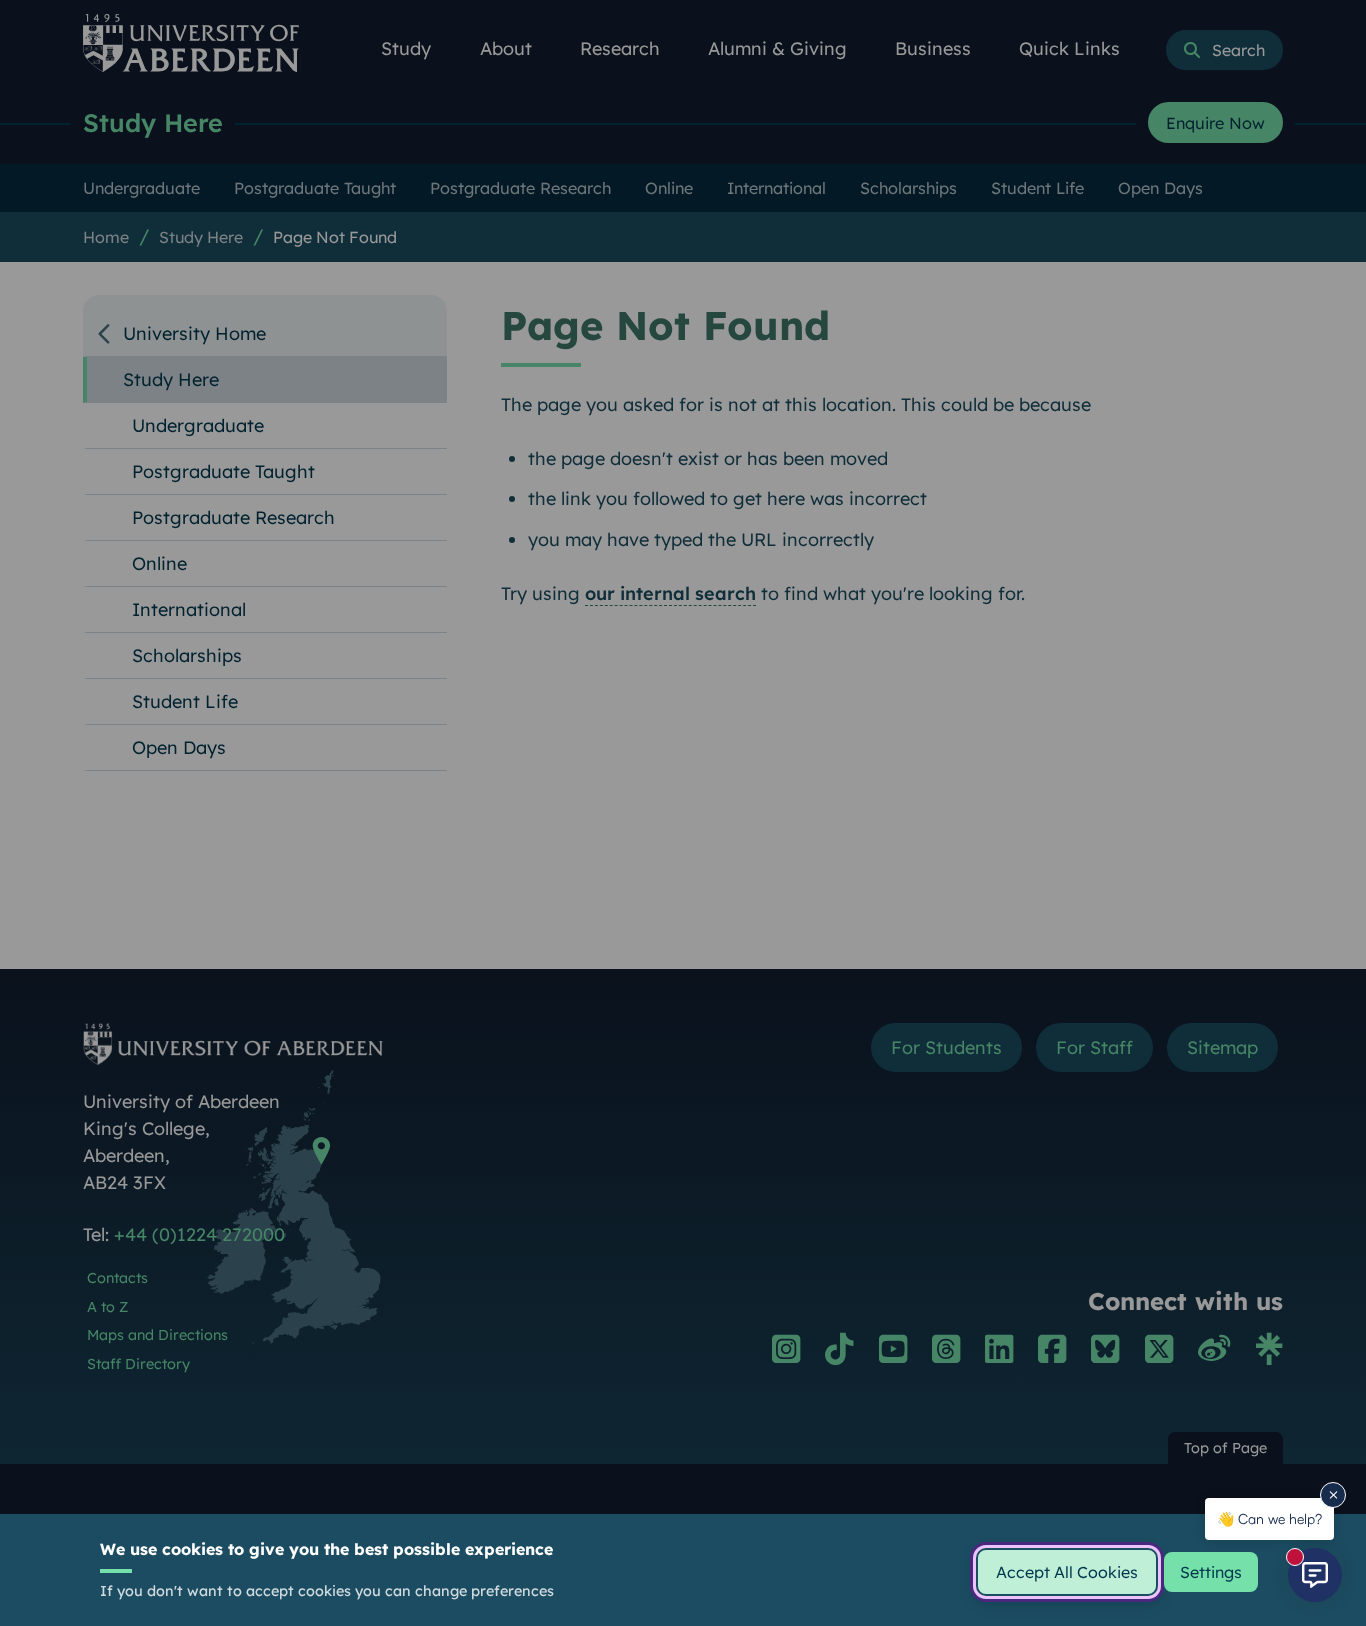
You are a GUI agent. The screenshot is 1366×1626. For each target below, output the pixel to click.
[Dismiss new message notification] (1333, 1495)
